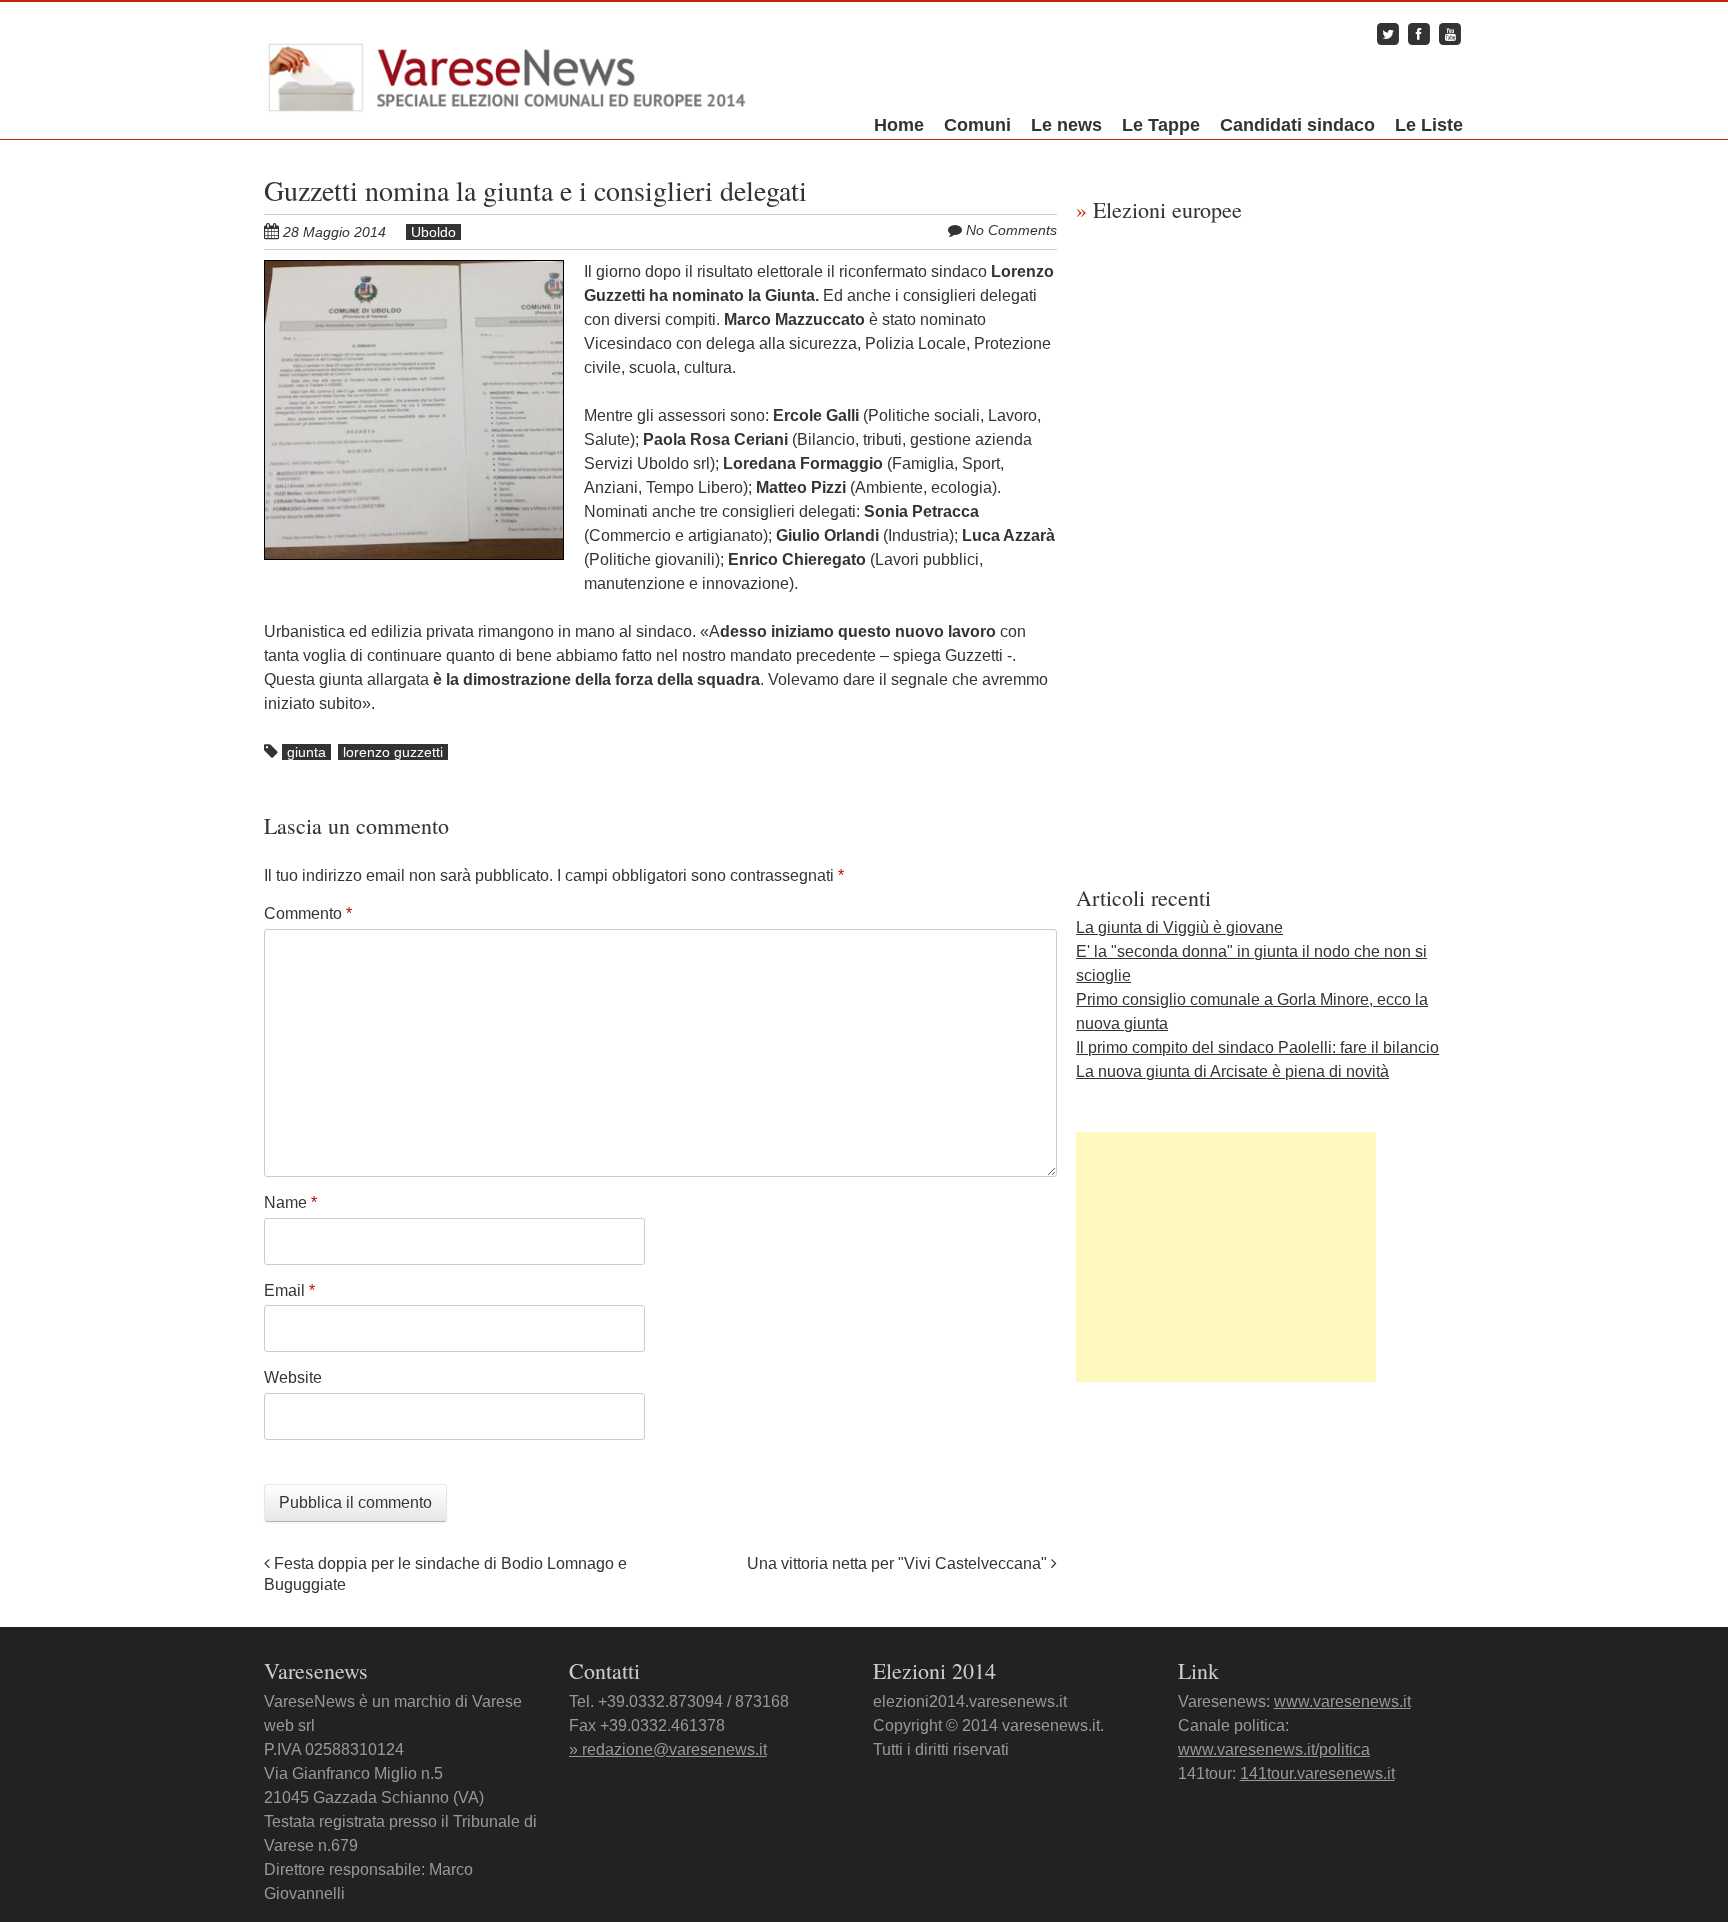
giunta (306, 752)
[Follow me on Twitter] (1388, 33)
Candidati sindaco (1297, 125)
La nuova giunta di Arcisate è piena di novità (1232, 1071)
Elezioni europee (1159, 209)
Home (899, 125)
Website (293, 1377)
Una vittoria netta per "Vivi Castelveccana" (899, 1563)
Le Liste (1429, 125)
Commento (308, 913)
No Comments (1011, 230)
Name (290, 1202)
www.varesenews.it (1342, 1701)
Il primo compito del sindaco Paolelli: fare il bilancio (1257, 1047)
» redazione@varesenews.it (668, 1749)
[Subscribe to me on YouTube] (1450, 33)
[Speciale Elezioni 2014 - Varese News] (508, 73)
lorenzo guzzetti (393, 752)
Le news (1066, 125)
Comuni (977, 125)
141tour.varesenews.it (1317, 1773)
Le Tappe (1161, 125)
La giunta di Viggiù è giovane (1179, 927)
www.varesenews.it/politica (1274, 1749)
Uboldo (433, 232)
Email (289, 1290)
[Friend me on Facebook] (1419, 33)
